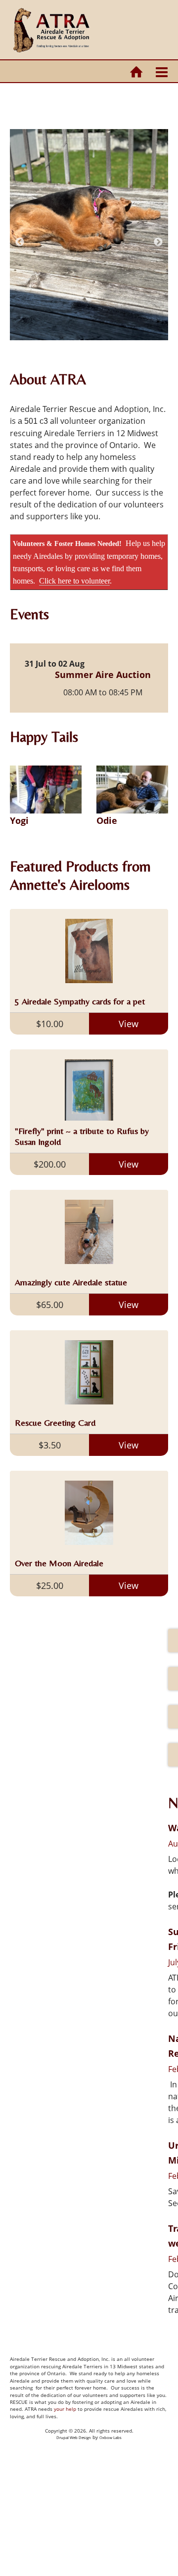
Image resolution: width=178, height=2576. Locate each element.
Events (29, 614)
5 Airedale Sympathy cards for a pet (80, 1001)
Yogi (19, 820)
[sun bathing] (89, 235)
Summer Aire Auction (103, 675)
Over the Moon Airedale (59, 1563)
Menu (162, 72)
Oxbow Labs (111, 2438)
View (129, 1024)
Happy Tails (44, 737)
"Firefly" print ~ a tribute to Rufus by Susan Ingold (82, 1136)
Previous (20, 242)
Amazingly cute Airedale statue (71, 1282)
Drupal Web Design (74, 2438)
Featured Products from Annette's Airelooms (80, 876)
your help (65, 2409)
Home (136, 72)
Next (158, 242)
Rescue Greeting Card (55, 1423)
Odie (107, 820)
